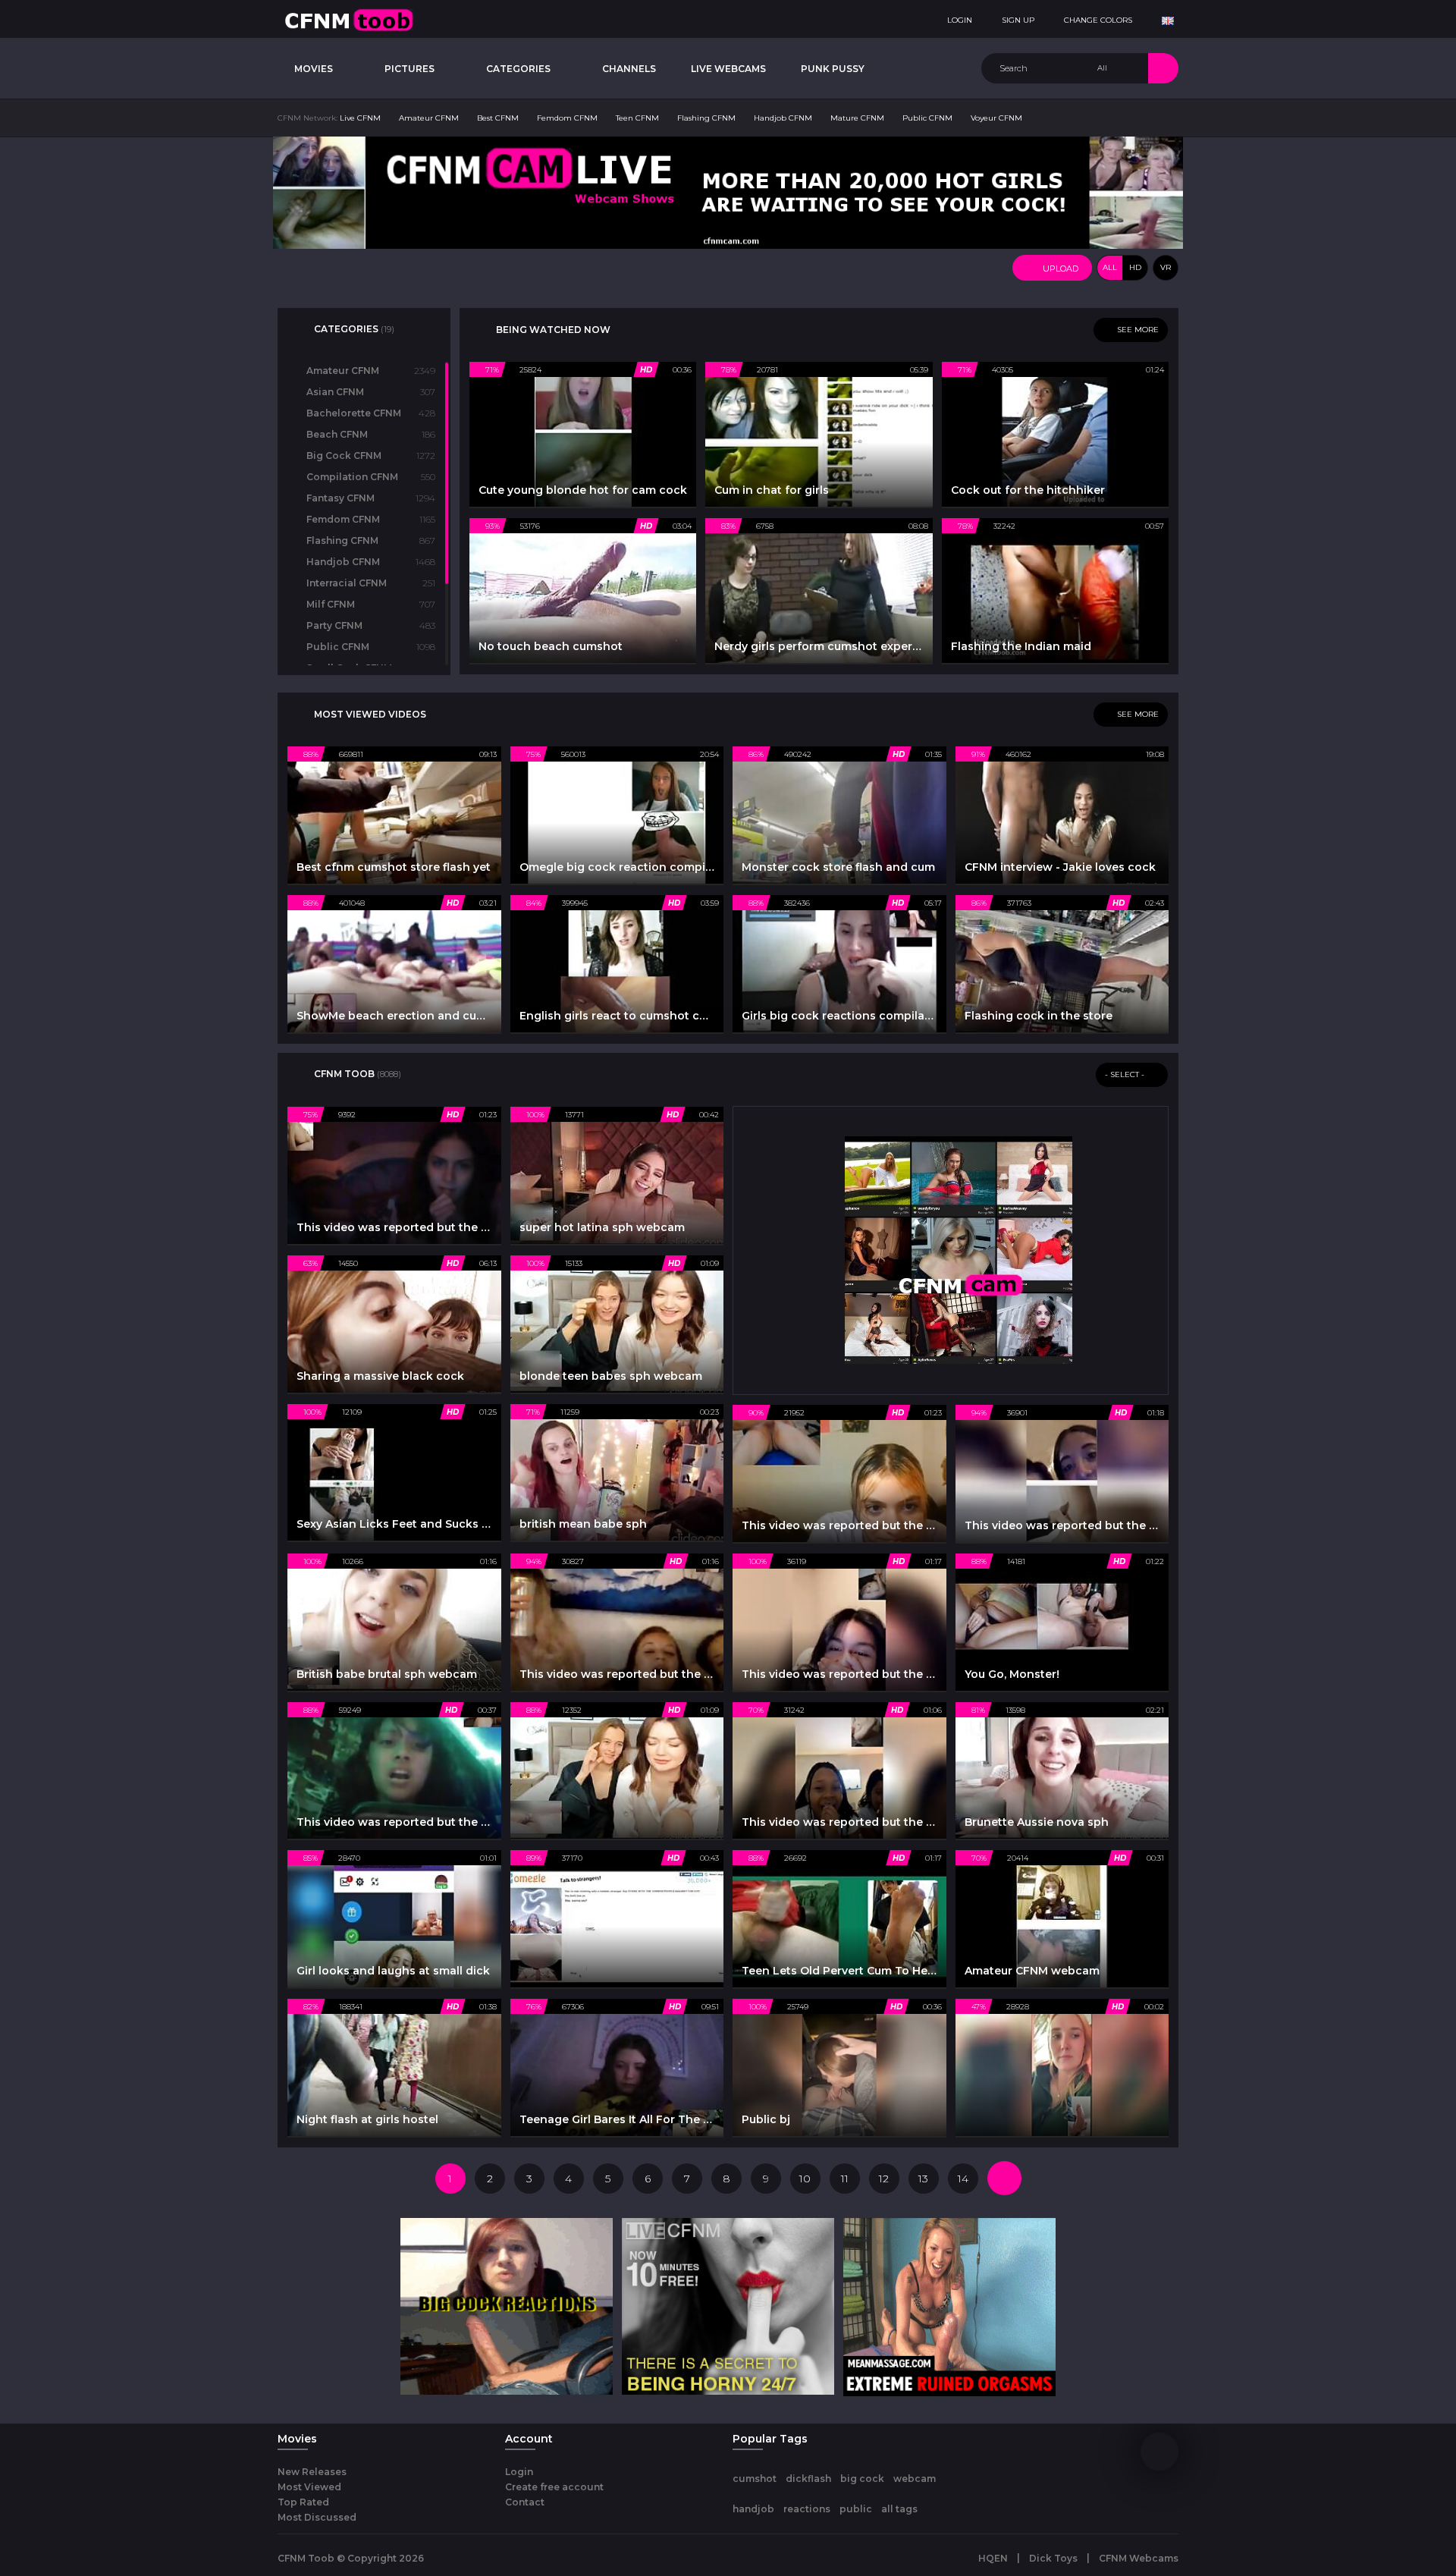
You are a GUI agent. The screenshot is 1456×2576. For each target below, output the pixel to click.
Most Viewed (309, 2487)
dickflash (808, 2479)
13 (923, 2179)
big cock (862, 2479)
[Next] (1004, 2178)
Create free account (554, 2487)
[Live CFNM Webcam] (728, 192)
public (856, 2509)
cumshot (755, 2479)
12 (884, 2179)
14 (963, 2179)
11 (845, 2179)
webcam (915, 2479)
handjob (753, 2509)
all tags (899, 2509)
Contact (525, 2502)
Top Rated (303, 2502)
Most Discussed (317, 2517)
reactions (807, 2509)
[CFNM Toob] (349, 19)
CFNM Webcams (1139, 2558)
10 (805, 2179)
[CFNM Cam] (959, 1249)
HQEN (993, 2558)
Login (519, 2472)
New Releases (312, 2472)
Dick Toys (1053, 2558)
